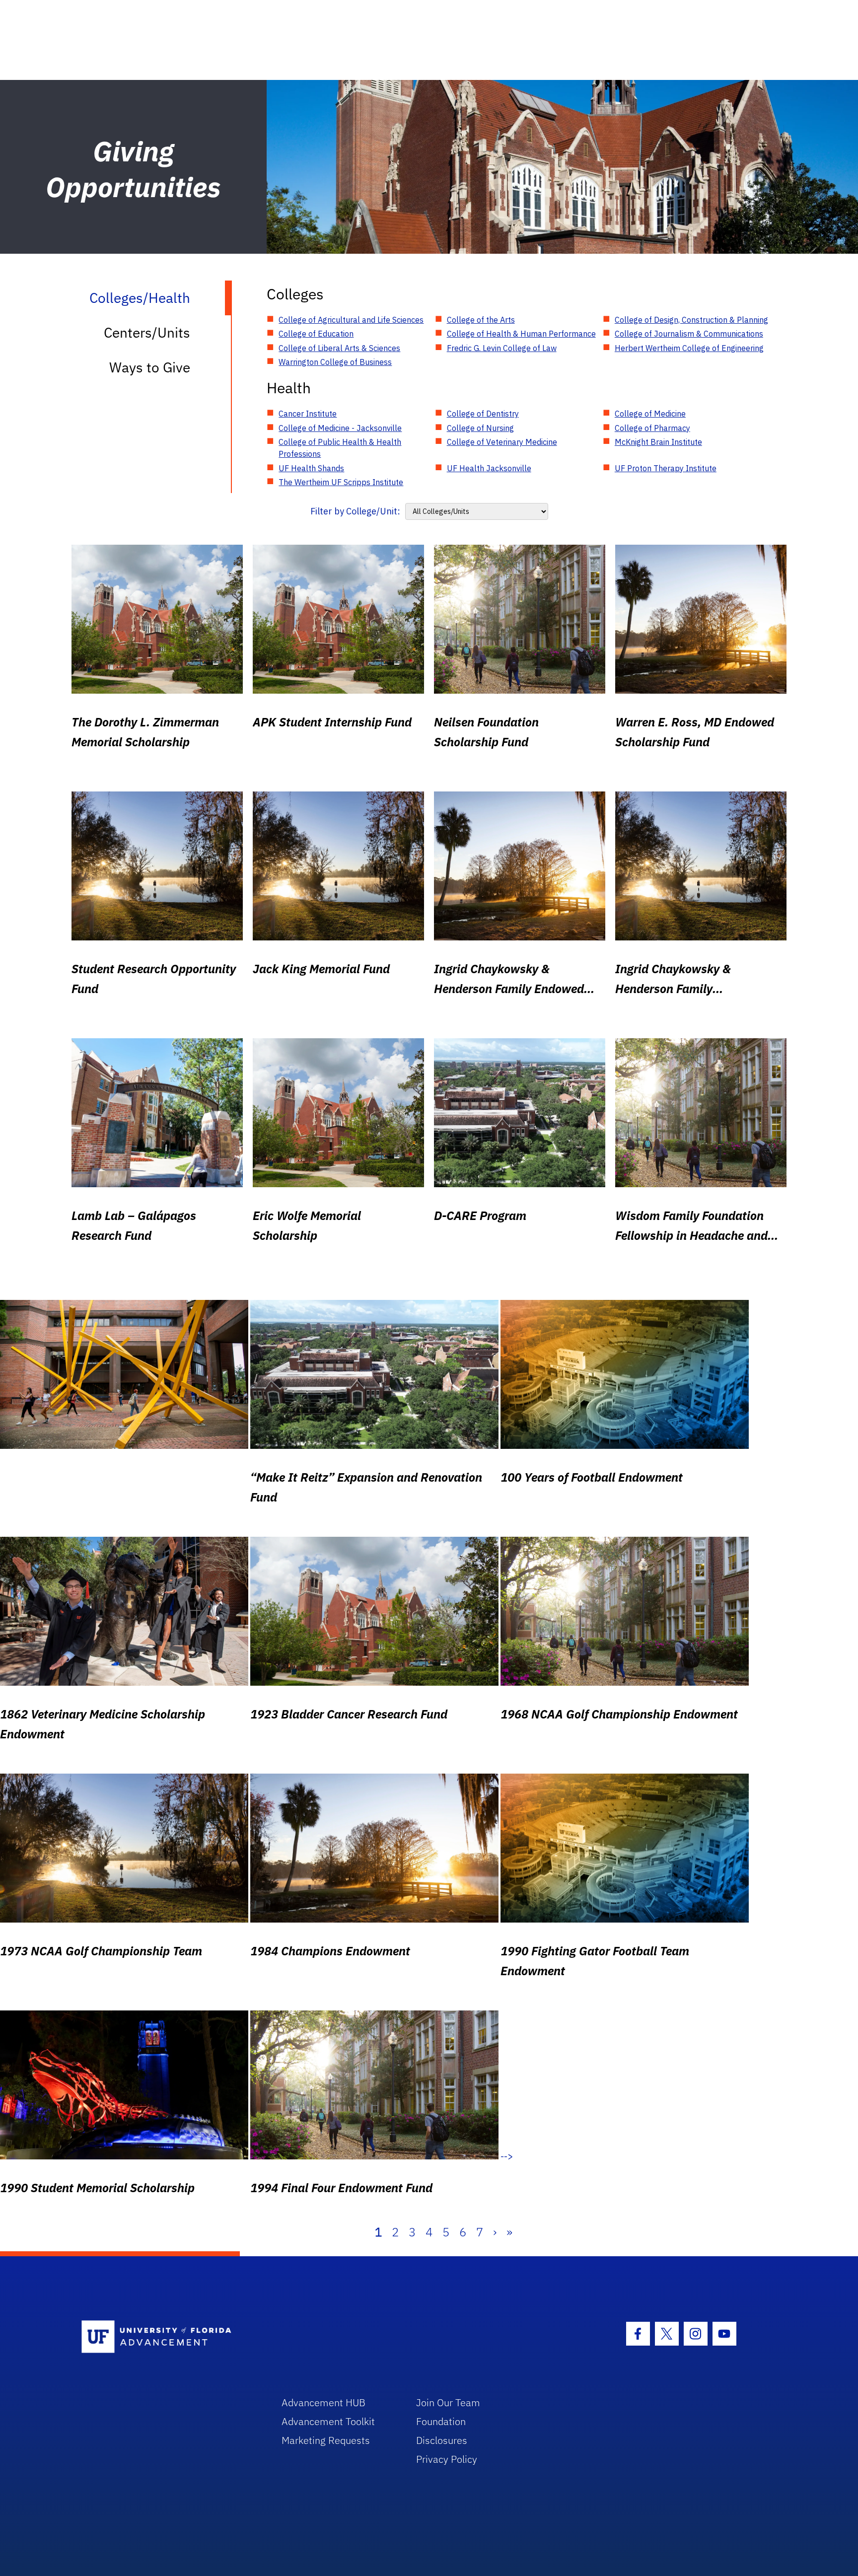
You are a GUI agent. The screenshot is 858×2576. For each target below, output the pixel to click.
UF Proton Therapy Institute (666, 468)
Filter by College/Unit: (355, 511)
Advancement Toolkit (328, 2421)
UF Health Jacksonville (489, 468)
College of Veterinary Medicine (502, 442)
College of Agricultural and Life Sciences (351, 320)
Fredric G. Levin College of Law (502, 348)
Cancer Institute (308, 414)
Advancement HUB (323, 2402)
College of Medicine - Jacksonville (340, 428)
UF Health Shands (311, 468)
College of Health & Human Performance (521, 334)
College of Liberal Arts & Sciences (339, 348)
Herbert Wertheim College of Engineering (689, 348)
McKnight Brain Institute (658, 442)
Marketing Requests (326, 2440)
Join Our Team (448, 2402)
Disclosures (442, 2440)
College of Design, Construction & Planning (691, 320)
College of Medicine (650, 414)
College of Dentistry (483, 414)
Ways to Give (150, 367)
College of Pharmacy (652, 428)
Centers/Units (147, 332)
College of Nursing (480, 428)
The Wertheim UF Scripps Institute (341, 482)
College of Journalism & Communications (689, 334)
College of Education (316, 334)
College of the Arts (481, 320)
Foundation (441, 2421)
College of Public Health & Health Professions (340, 448)
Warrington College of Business (335, 362)
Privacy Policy (447, 2459)
